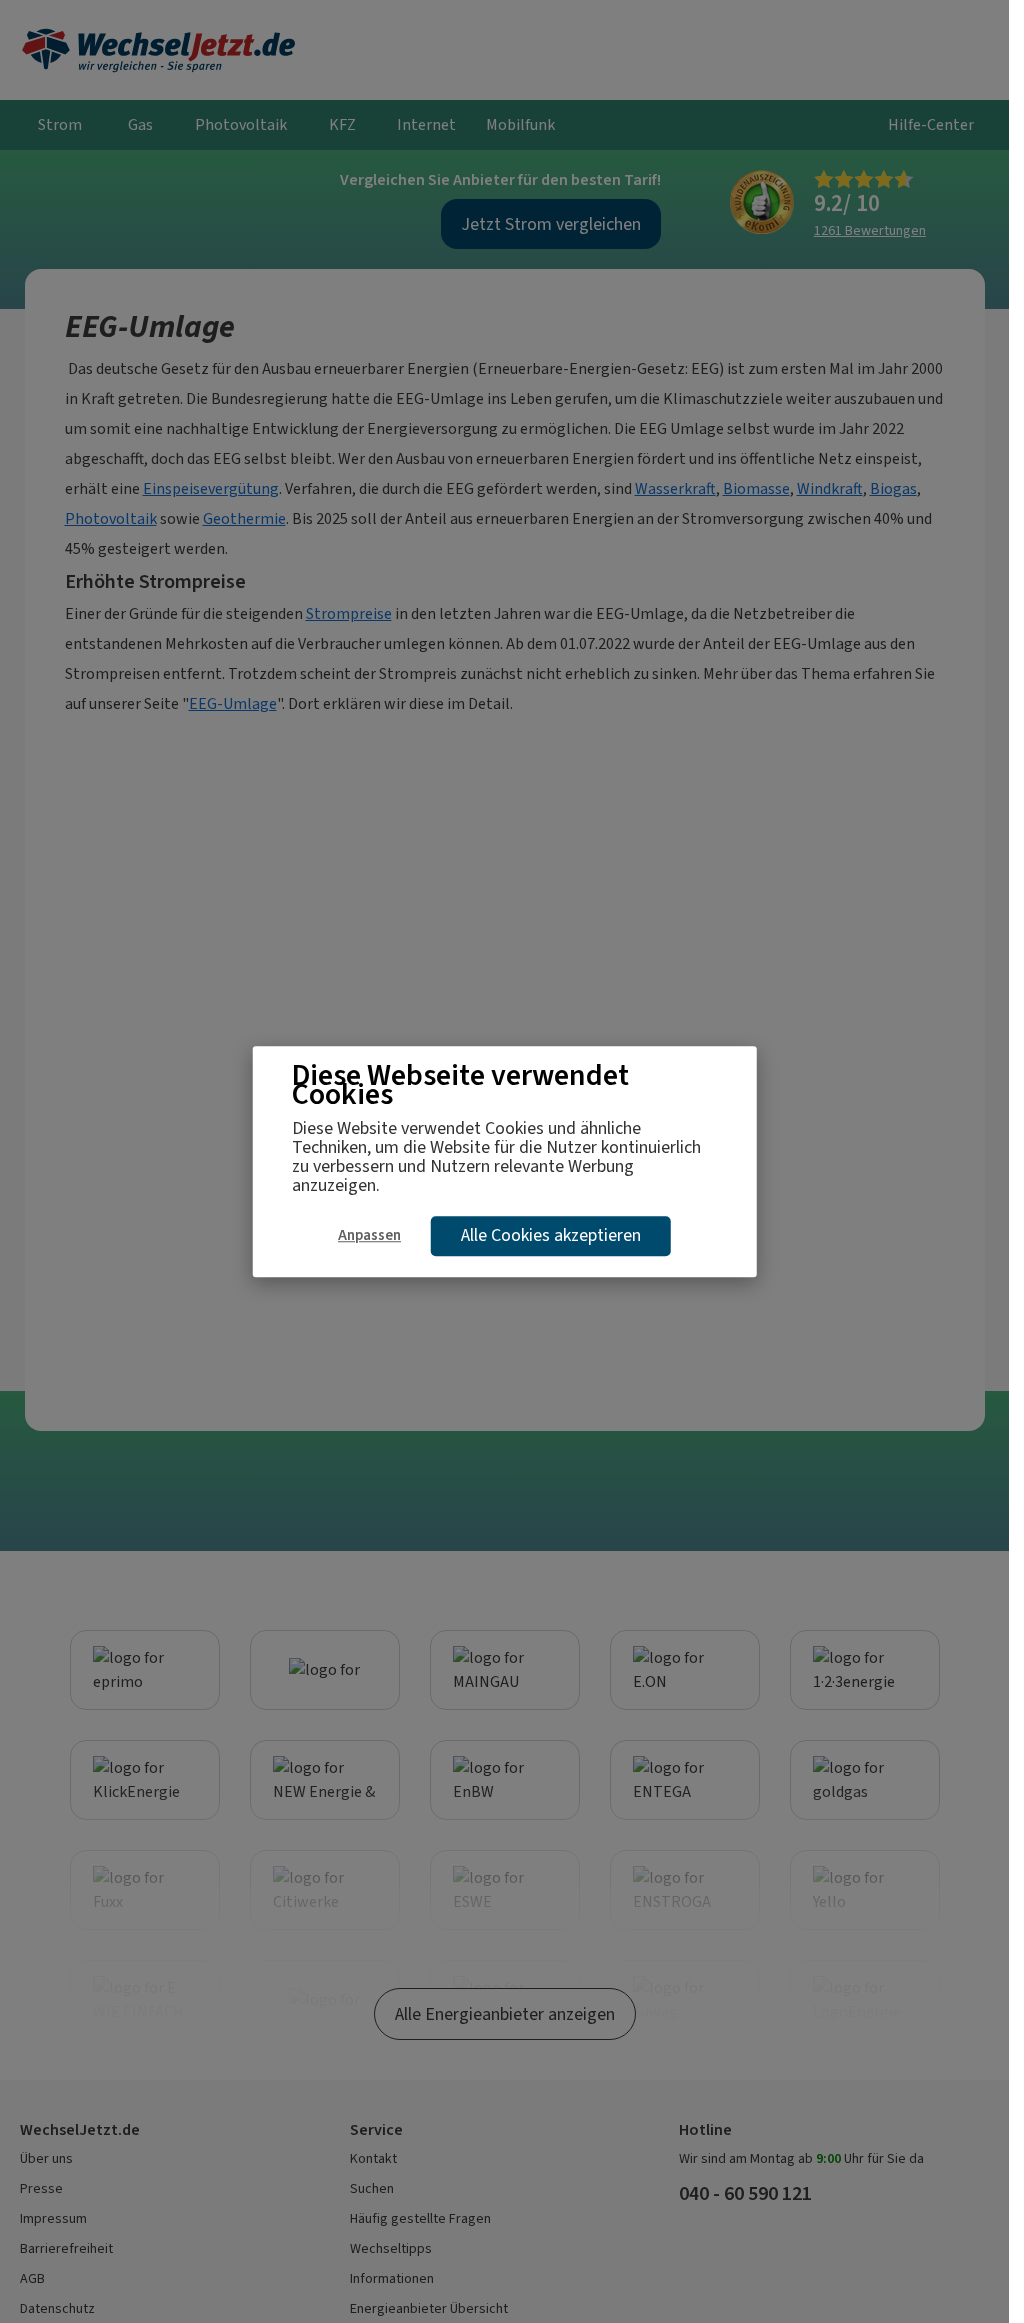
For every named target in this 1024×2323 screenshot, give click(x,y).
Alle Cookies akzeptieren (551, 1235)
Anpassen (369, 1235)
